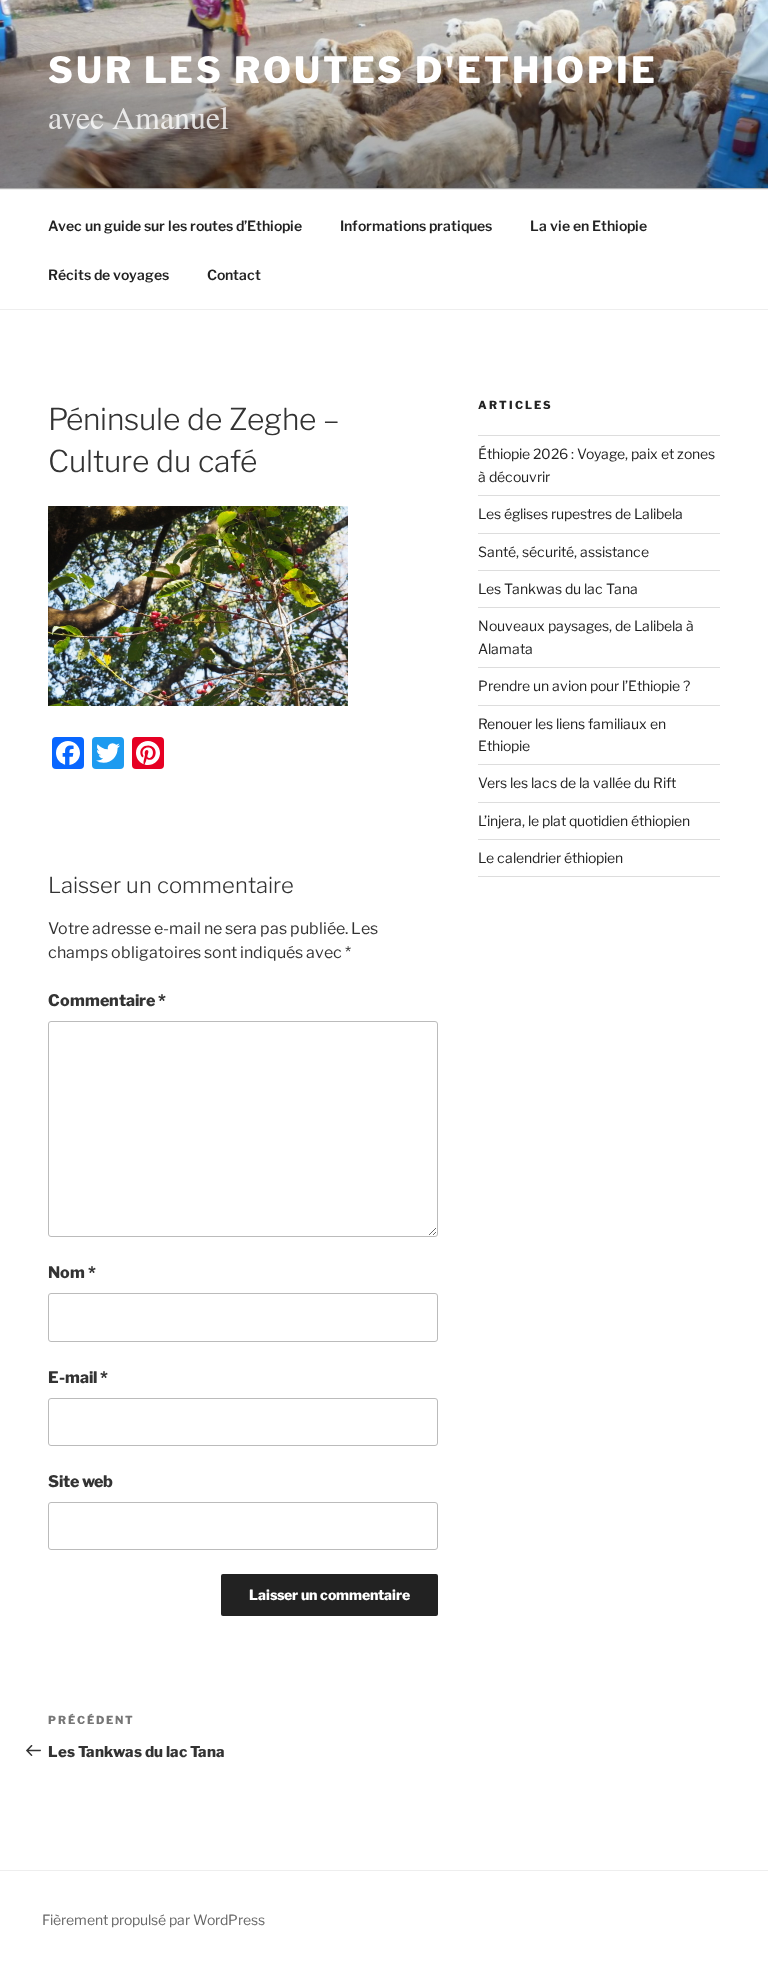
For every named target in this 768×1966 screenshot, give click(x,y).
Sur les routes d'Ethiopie (353, 70)
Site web (80, 1481)
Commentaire (107, 1000)
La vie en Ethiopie (588, 225)
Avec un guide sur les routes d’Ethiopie (175, 225)
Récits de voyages (108, 274)
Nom (72, 1272)
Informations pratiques (416, 225)
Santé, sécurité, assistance (563, 551)
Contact (234, 274)
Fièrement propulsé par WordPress (153, 1919)
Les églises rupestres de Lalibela (580, 513)
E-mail (78, 1377)
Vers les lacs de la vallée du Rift (577, 782)
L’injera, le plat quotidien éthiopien (584, 820)
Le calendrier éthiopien (550, 857)
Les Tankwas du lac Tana (558, 588)
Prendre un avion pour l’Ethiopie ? (584, 685)
